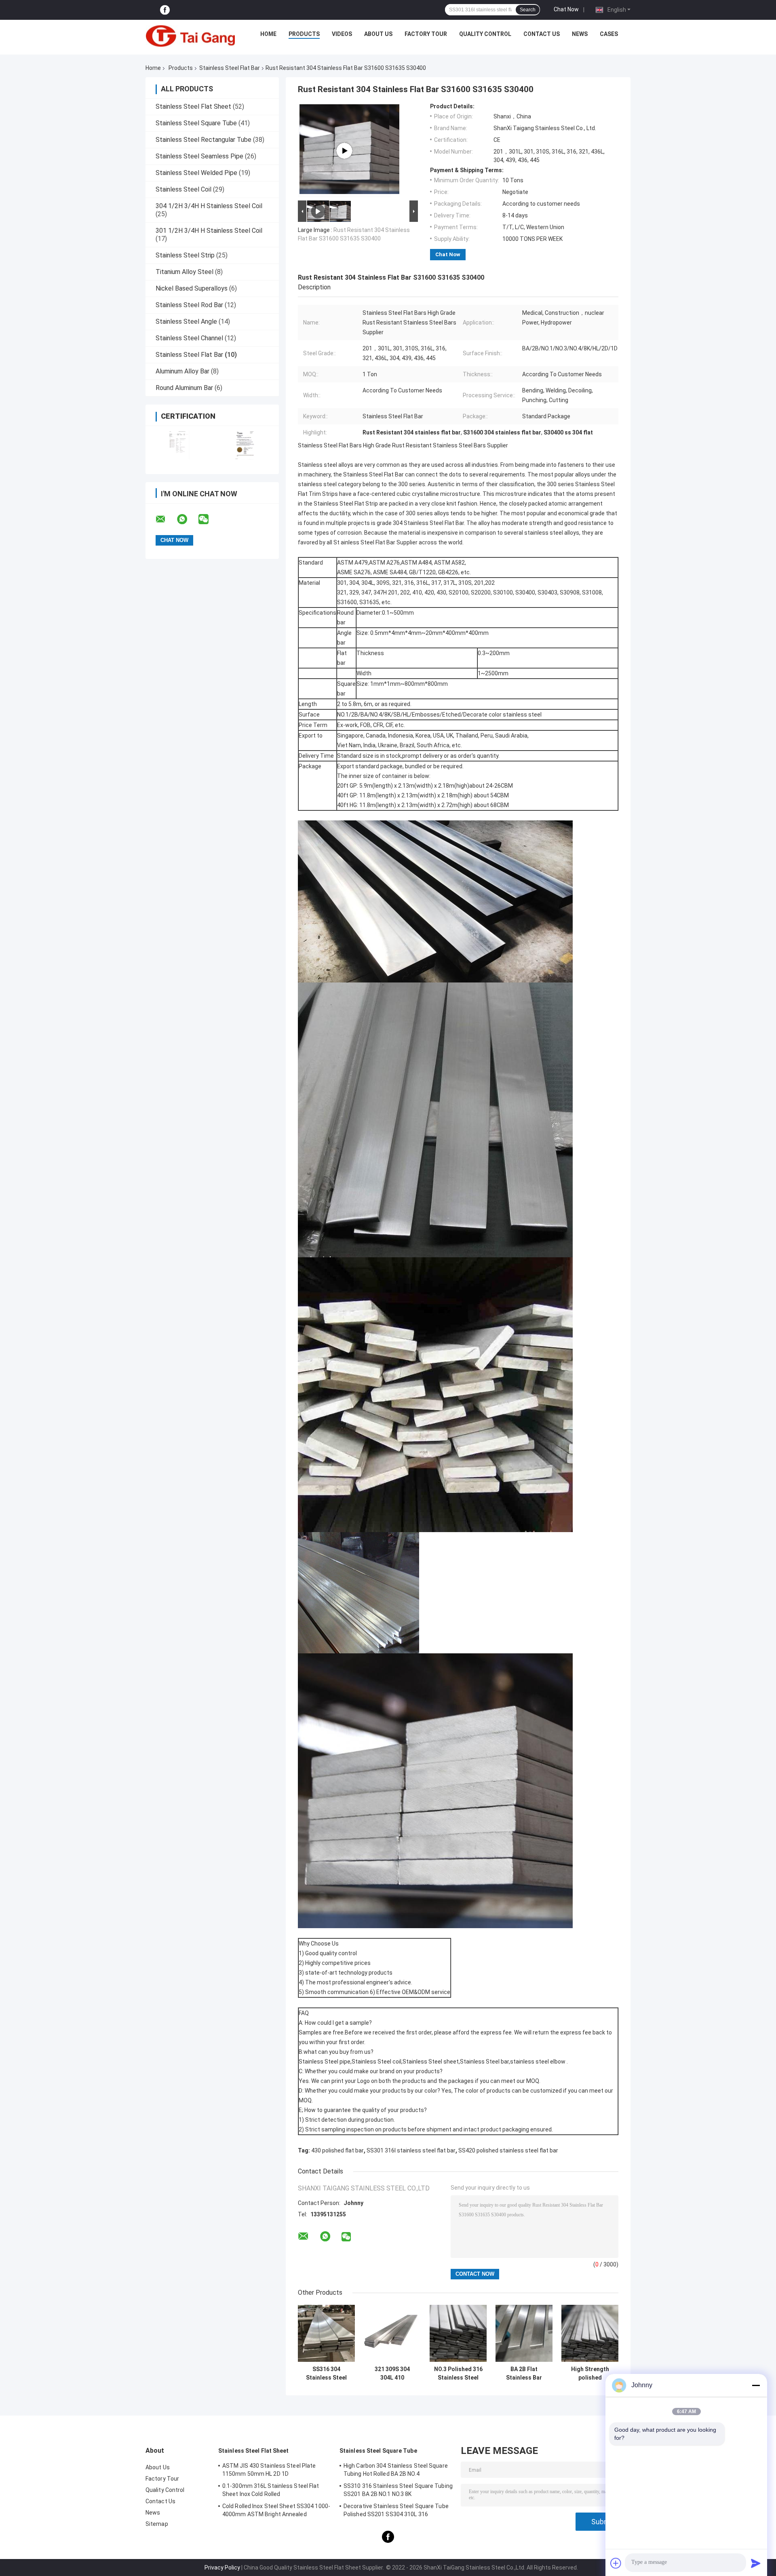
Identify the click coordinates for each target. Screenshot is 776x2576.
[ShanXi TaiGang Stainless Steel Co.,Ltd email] (166, 519)
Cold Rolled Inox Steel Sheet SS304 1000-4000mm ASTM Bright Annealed (276, 2510)
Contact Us (542, 34)
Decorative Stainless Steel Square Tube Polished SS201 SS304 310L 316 (396, 2510)
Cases (609, 34)
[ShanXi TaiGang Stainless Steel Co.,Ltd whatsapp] (187, 519)
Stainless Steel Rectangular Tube (203, 140)
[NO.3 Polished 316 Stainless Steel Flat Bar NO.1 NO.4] (458, 2333)
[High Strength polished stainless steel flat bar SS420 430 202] (590, 2333)
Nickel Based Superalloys (192, 288)
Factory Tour (426, 34)
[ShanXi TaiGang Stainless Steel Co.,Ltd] (190, 36)
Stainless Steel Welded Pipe (196, 173)
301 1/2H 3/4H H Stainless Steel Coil (209, 231)
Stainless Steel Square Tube (196, 123)
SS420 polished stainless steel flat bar (508, 2150)
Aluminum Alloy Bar (182, 371)
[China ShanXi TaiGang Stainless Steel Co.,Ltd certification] (179, 445)
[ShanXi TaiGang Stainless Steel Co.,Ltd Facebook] (165, 10)
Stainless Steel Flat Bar (230, 68)
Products (304, 34)
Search (528, 10)
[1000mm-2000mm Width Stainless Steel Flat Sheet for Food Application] (344, 151)
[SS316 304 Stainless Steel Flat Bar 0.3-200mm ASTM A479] (326, 2333)
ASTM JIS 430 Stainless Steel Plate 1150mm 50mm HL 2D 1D (269, 2470)
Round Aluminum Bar (184, 388)
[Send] (756, 2563)
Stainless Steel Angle (186, 321)
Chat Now (566, 9)
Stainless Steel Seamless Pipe (199, 156)
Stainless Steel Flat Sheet (193, 106)
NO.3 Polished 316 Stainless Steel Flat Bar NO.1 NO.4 (458, 2374)
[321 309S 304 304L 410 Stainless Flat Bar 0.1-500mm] (392, 2333)
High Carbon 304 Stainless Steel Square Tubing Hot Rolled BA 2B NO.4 (396, 2470)
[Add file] (616, 2563)
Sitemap (157, 2524)
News (580, 34)
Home (268, 34)
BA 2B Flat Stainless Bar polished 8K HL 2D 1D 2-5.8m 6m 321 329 (524, 2374)
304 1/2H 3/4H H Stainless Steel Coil (209, 206)
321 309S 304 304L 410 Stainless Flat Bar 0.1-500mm (392, 2374)
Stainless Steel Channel (189, 338)
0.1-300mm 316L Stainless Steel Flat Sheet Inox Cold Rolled (271, 2490)
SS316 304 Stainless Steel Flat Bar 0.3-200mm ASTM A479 (326, 2374)
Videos (342, 34)
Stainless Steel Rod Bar (189, 305)
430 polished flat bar (337, 2150)
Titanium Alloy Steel (185, 272)
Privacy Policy (222, 2568)
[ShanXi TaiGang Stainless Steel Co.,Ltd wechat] (209, 519)
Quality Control (485, 34)
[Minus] (756, 2385)
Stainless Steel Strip (185, 255)
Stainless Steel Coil (183, 189)
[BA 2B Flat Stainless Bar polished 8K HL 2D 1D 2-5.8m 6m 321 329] (524, 2333)
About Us (378, 34)
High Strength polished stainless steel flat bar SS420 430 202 (590, 2374)
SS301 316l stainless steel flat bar (411, 2150)
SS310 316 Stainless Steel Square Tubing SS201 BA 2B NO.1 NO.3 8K (398, 2490)
